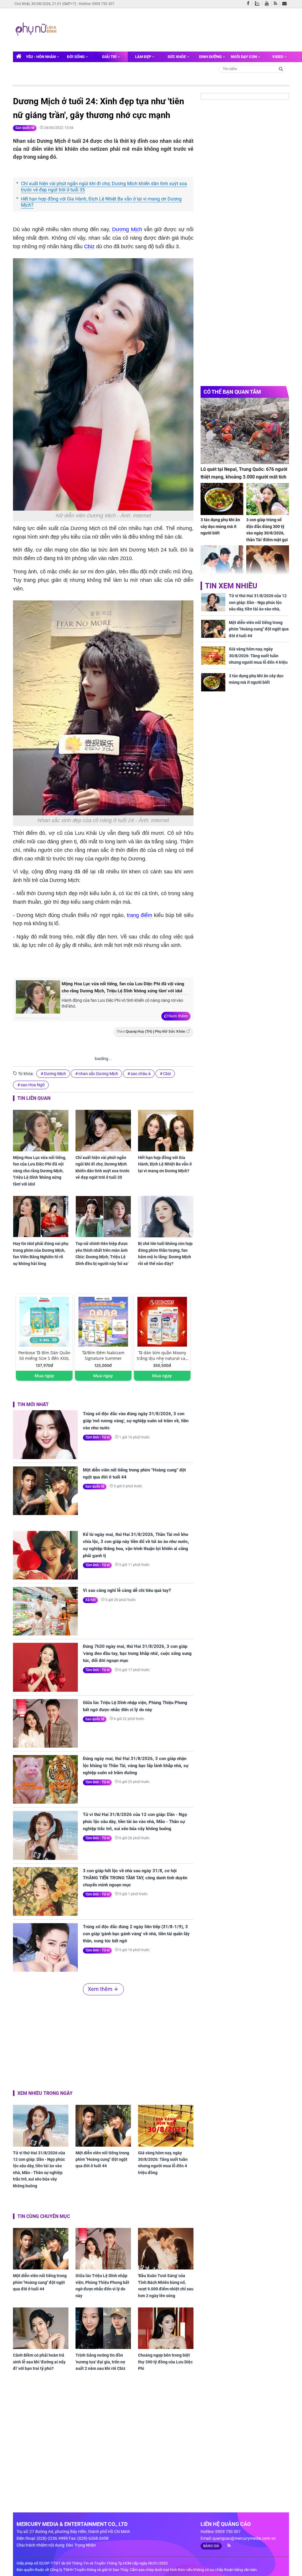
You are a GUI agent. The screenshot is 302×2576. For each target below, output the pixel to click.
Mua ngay (44, 1376)
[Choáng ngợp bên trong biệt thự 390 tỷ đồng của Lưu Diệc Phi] (166, 2328)
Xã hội (90, 1600)
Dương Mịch (127, 229)
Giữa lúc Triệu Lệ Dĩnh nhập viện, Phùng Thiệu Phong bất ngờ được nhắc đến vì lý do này (135, 1706)
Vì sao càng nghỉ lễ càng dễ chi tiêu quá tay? (127, 1590)
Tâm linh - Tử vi (97, 1437)
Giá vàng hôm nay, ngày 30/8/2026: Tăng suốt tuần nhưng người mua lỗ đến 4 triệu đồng (163, 2163)
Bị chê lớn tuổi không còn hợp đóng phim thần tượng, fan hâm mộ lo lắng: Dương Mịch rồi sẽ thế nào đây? (165, 1253)
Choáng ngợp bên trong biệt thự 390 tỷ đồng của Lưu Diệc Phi (165, 2362)
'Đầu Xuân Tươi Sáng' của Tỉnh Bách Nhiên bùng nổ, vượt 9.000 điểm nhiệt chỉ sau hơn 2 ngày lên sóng (166, 2286)
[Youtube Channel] (268, 4)
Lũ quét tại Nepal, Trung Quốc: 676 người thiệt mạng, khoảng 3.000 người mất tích (244, 473)
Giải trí (110, 57)
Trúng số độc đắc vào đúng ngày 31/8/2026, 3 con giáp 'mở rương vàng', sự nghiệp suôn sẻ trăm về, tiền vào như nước (136, 1421)
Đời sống (76, 57)
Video (278, 57)
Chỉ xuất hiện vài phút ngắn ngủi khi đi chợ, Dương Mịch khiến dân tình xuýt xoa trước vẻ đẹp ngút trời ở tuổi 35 (104, 187)
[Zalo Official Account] (258, 3)
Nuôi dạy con (244, 57)
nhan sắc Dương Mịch (98, 1074)
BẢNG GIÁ (211, 2546)
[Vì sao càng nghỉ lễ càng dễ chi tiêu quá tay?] (45, 1611)
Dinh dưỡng (211, 57)
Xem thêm (178, 1016)
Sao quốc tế (25, 128)
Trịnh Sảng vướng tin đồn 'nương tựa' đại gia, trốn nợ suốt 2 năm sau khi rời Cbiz (100, 2362)
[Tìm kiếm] (281, 68)
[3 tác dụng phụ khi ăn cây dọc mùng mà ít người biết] (222, 499)
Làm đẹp (143, 57)
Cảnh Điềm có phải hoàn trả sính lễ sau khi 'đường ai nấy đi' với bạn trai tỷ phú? (39, 2362)
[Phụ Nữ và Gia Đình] (37, 29)
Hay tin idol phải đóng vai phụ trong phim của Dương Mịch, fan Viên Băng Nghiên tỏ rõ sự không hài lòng (41, 1253)
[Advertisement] (171, 29)
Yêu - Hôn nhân (41, 57)
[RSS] (277, 4)
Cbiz (89, 246)
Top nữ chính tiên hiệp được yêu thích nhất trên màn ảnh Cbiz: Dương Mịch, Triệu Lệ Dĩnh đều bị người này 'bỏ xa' (102, 1253)
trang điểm (139, 915)
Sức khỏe (177, 57)
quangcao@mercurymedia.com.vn (244, 2538)
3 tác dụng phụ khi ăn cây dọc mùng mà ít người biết (220, 526)
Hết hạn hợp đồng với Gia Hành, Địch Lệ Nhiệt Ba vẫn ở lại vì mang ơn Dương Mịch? (101, 202)
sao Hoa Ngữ (33, 1085)
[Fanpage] (250, 4)
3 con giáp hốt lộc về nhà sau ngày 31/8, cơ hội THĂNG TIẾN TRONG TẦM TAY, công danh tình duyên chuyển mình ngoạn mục (135, 1878)
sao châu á (141, 1074)
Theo (151, 1032)
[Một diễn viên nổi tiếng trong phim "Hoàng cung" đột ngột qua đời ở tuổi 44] (45, 1491)
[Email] (286, 4)
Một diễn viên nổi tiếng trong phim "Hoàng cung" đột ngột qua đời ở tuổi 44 (134, 1474)
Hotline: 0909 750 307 (97, 4)
